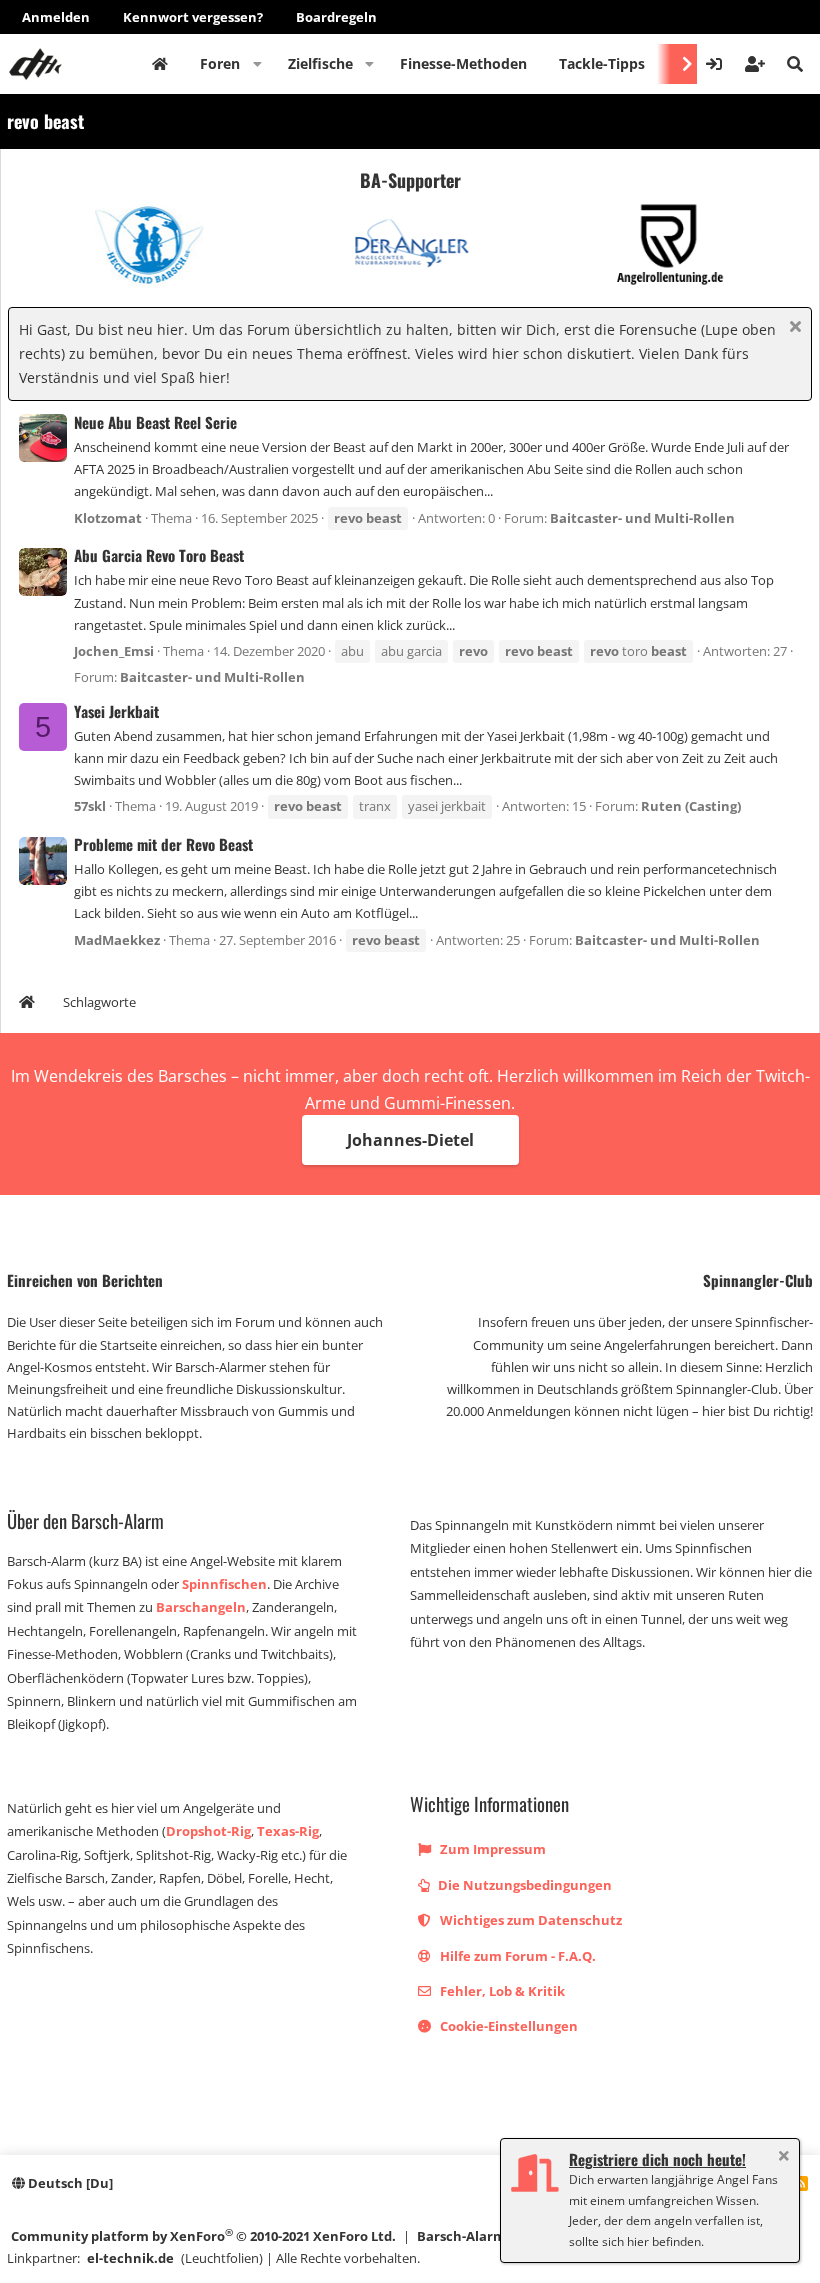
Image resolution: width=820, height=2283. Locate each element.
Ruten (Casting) (691, 806)
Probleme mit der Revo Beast (163, 844)
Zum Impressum (491, 1849)
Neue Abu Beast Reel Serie (155, 422)
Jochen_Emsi (114, 651)
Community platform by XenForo (203, 2235)
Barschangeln (201, 1607)
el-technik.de (130, 2258)
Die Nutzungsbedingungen (523, 1885)
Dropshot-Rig (208, 1831)
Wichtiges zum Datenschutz (529, 1920)
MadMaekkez (117, 940)
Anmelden (56, 17)
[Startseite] (27, 1004)
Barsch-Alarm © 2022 (484, 2236)
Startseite (160, 64)
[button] (257, 64)
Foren (220, 63)
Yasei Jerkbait (116, 711)
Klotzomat (108, 518)
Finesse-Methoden (463, 63)
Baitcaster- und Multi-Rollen (642, 518)
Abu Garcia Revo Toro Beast (159, 555)
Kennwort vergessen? (193, 17)
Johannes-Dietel (410, 1140)
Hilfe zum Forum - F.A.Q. (516, 1956)
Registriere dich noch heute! (657, 2159)
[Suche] (795, 64)
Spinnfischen (224, 1584)
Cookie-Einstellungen (507, 2026)
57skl (90, 806)
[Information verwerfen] (792, 328)
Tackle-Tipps (602, 63)
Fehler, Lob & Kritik (501, 1991)
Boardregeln (336, 17)
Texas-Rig (288, 1831)
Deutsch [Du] (69, 2183)
